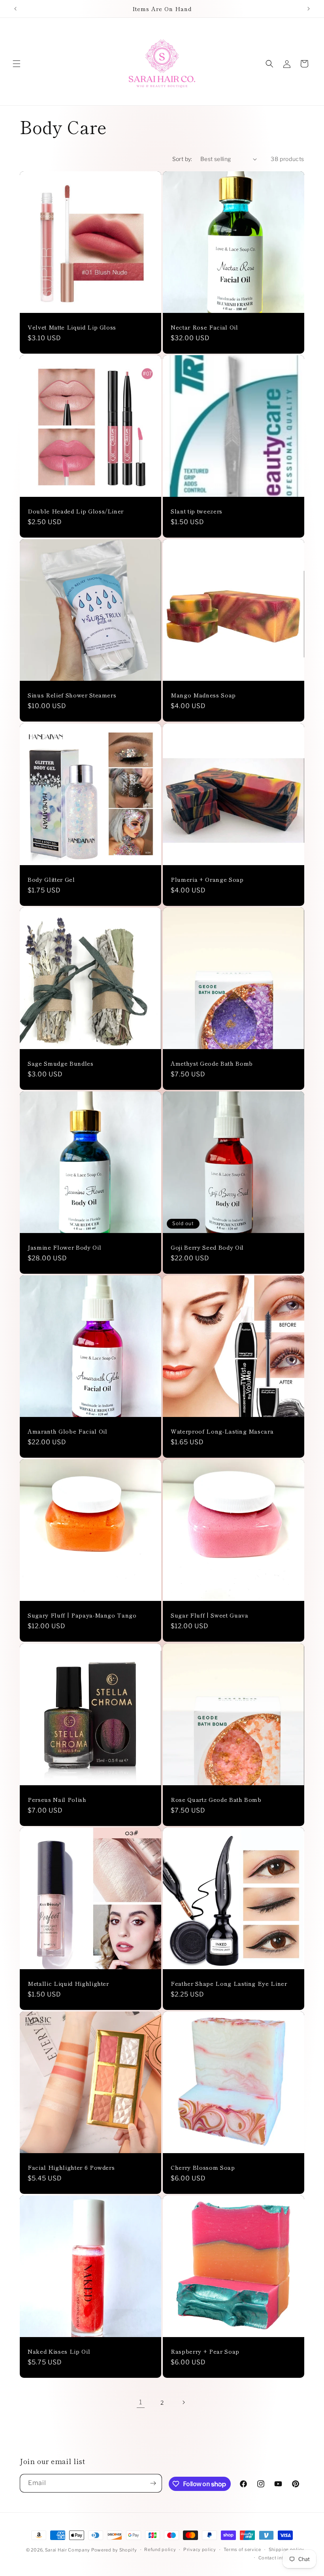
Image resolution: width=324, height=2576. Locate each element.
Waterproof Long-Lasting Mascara (222, 1431)
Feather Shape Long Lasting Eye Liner (229, 1983)
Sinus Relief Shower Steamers (72, 695)
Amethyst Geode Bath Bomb (212, 1063)
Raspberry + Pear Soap (205, 2351)
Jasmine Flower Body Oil (64, 1247)
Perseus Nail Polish (57, 1799)
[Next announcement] (309, 9)
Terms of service (242, 2549)
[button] (17, 64)
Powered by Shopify (114, 2550)
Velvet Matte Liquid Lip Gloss (72, 327)
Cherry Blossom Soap (203, 2167)
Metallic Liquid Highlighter (68, 1983)
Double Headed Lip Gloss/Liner (76, 511)
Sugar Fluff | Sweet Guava (210, 1615)
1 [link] (141, 2402)
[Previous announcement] (15, 9)
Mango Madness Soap (203, 695)
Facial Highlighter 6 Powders (71, 2167)
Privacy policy (200, 2549)
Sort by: (182, 159)
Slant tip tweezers (197, 511)
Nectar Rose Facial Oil (204, 327)
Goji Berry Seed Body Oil (207, 1247)
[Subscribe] (153, 2483)
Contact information (281, 2558)
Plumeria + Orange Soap (207, 879)
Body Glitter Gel (51, 879)
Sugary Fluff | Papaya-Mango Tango (82, 1615)
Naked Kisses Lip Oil (59, 2351)
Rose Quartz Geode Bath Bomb (216, 1799)
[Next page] (183, 2402)
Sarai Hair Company (68, 2550)
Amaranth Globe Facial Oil (68, 1431)
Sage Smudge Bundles (61, 1063)
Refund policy (160, 2549)
